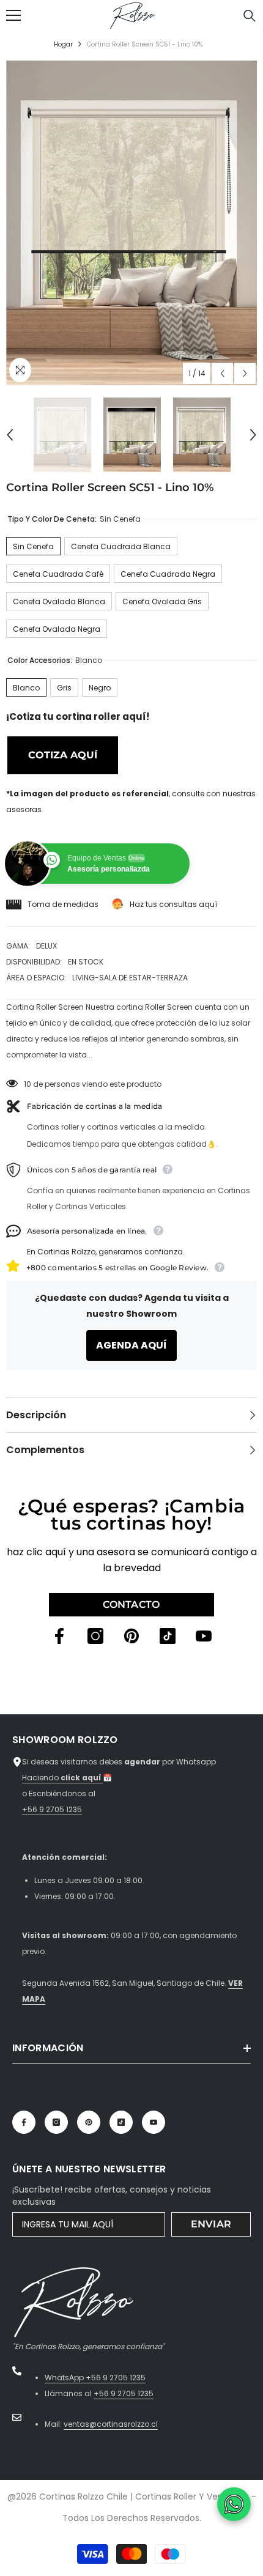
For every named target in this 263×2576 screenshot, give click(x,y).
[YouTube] (204, 1636)
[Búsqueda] (250, 16)
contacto (131, 1604)
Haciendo (62, 1778)
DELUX (46, 946)
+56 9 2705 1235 (52, 1809)
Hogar (63, 44)
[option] (131, 223)
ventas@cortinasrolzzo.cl (111, 2424)
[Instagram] (95, 1636)
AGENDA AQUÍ (131, 1345)
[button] (222, 373)
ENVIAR (211, 2224)
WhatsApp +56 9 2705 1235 (95, 2378)
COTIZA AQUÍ (63, 755)
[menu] (13, 15)
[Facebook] (59, 1636)
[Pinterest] (131, 1636)
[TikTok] (168, 1636)
